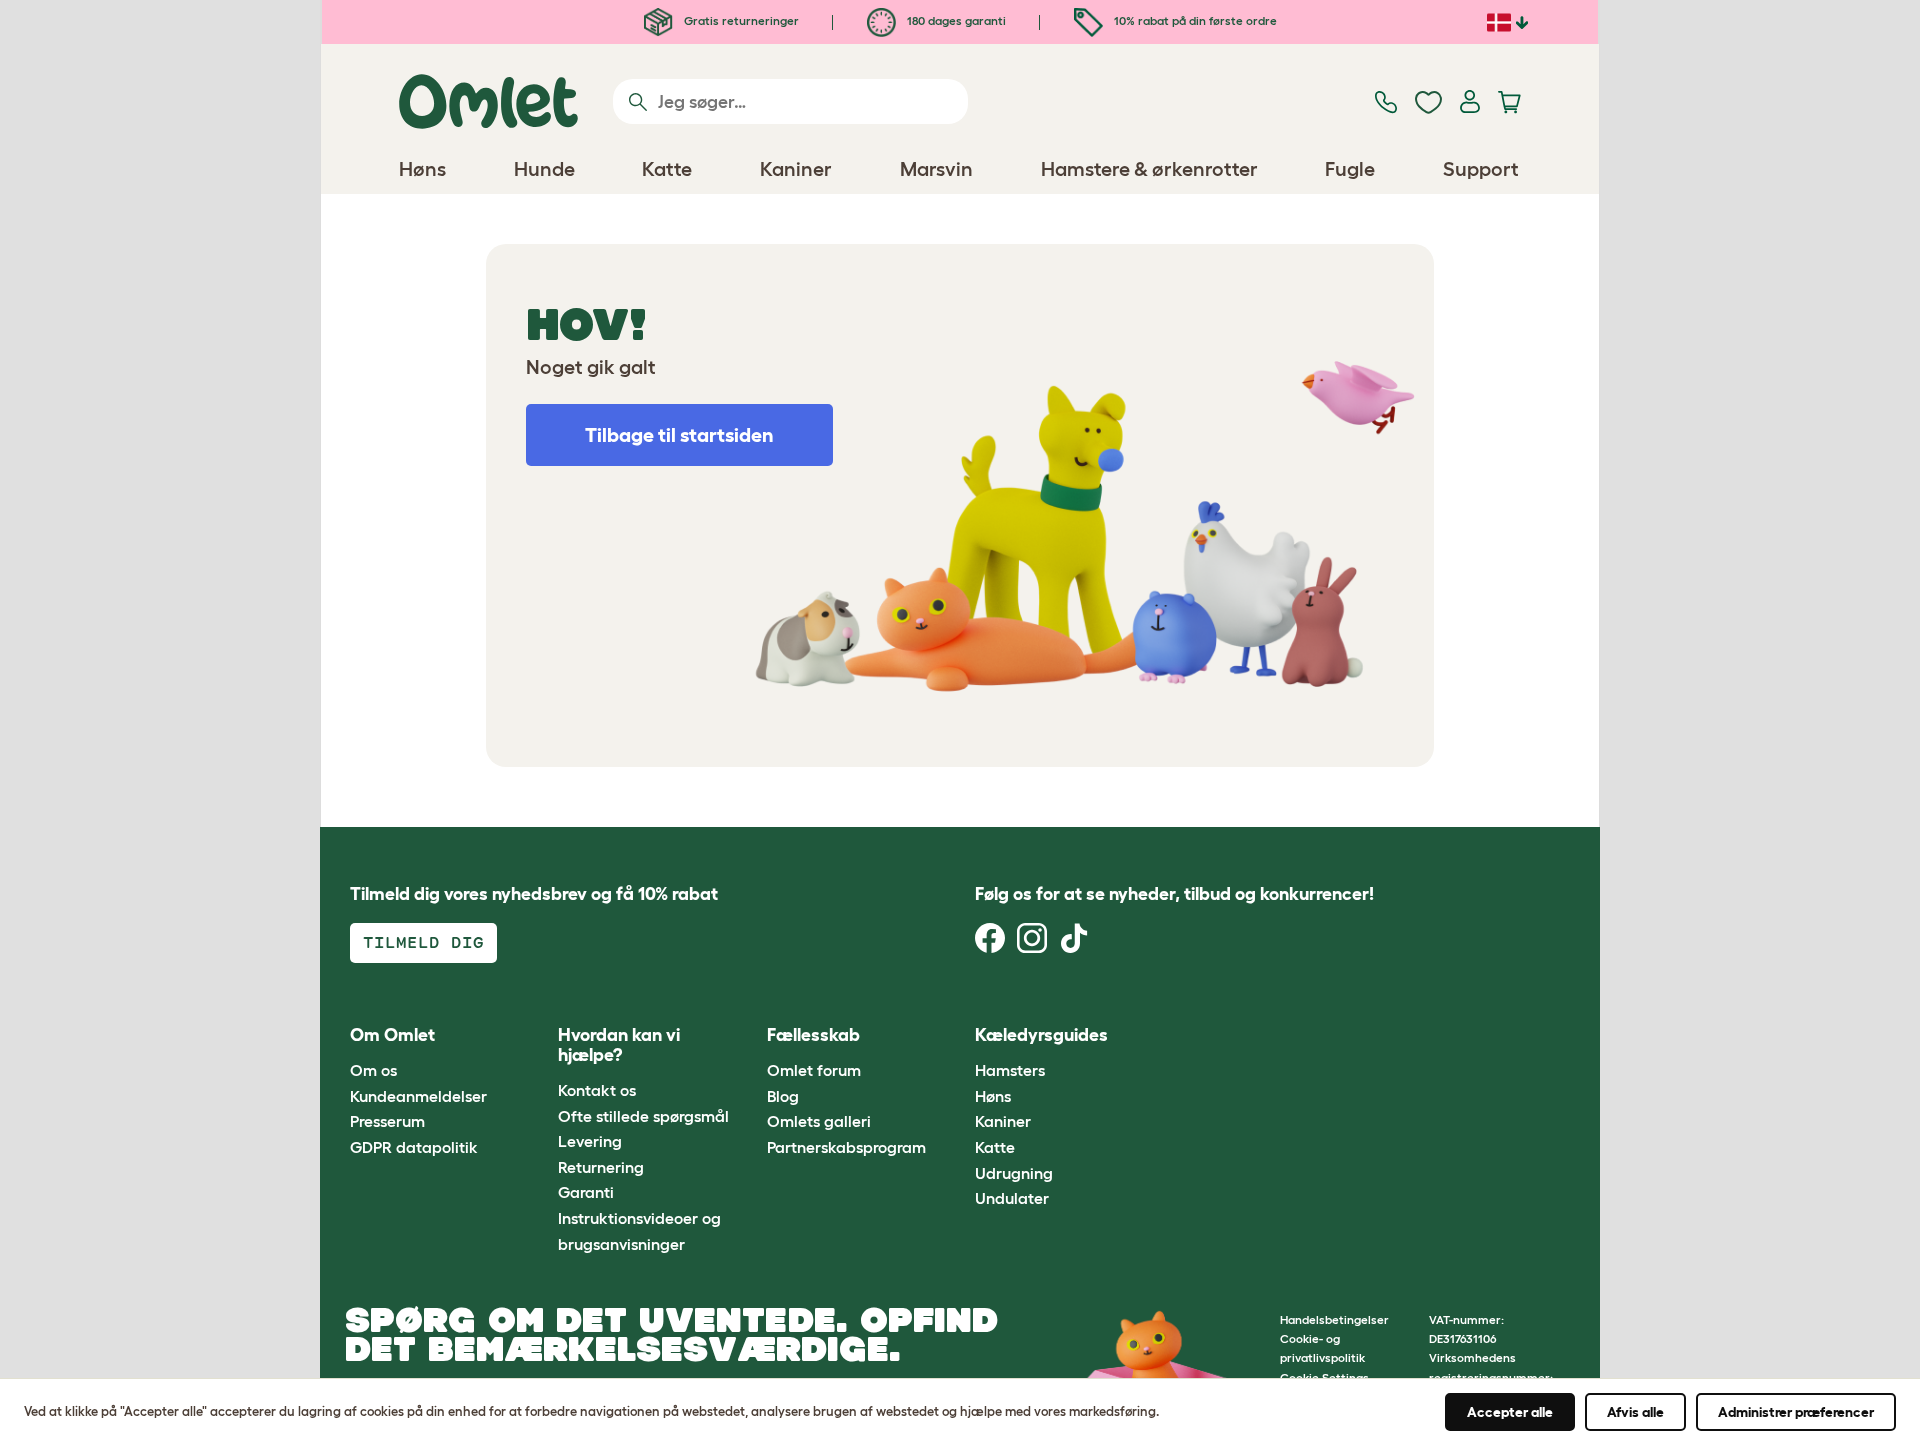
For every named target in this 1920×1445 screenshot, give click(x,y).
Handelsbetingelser (1334, 1319)
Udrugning (1014, 1173)
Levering (590, 1141)
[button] (1168, 1035)
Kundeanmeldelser (418, 1096)
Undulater (1012, 1198)
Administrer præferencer (1796, 1412)
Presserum (387, 1121)
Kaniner (1003, 1121)
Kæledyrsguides (1041, 1035)
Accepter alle (1510, 1412)
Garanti (586, 1192)
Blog (783, 1096)
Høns (993, 1096)
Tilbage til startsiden (679, 435)
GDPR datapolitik (414, 1147)
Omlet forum (814, 1070)
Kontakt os (597, 1090)
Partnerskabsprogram (846, 1147)
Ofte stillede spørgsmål (643, 1116)
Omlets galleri (819, 1121)
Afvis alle (1635, 1412)
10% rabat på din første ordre (1194, 20)
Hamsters (1010, 1070)
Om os (373, 1070)
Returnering (601, 1167)
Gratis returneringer (740, 20)
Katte (995, 1147)
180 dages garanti (955, 20)
